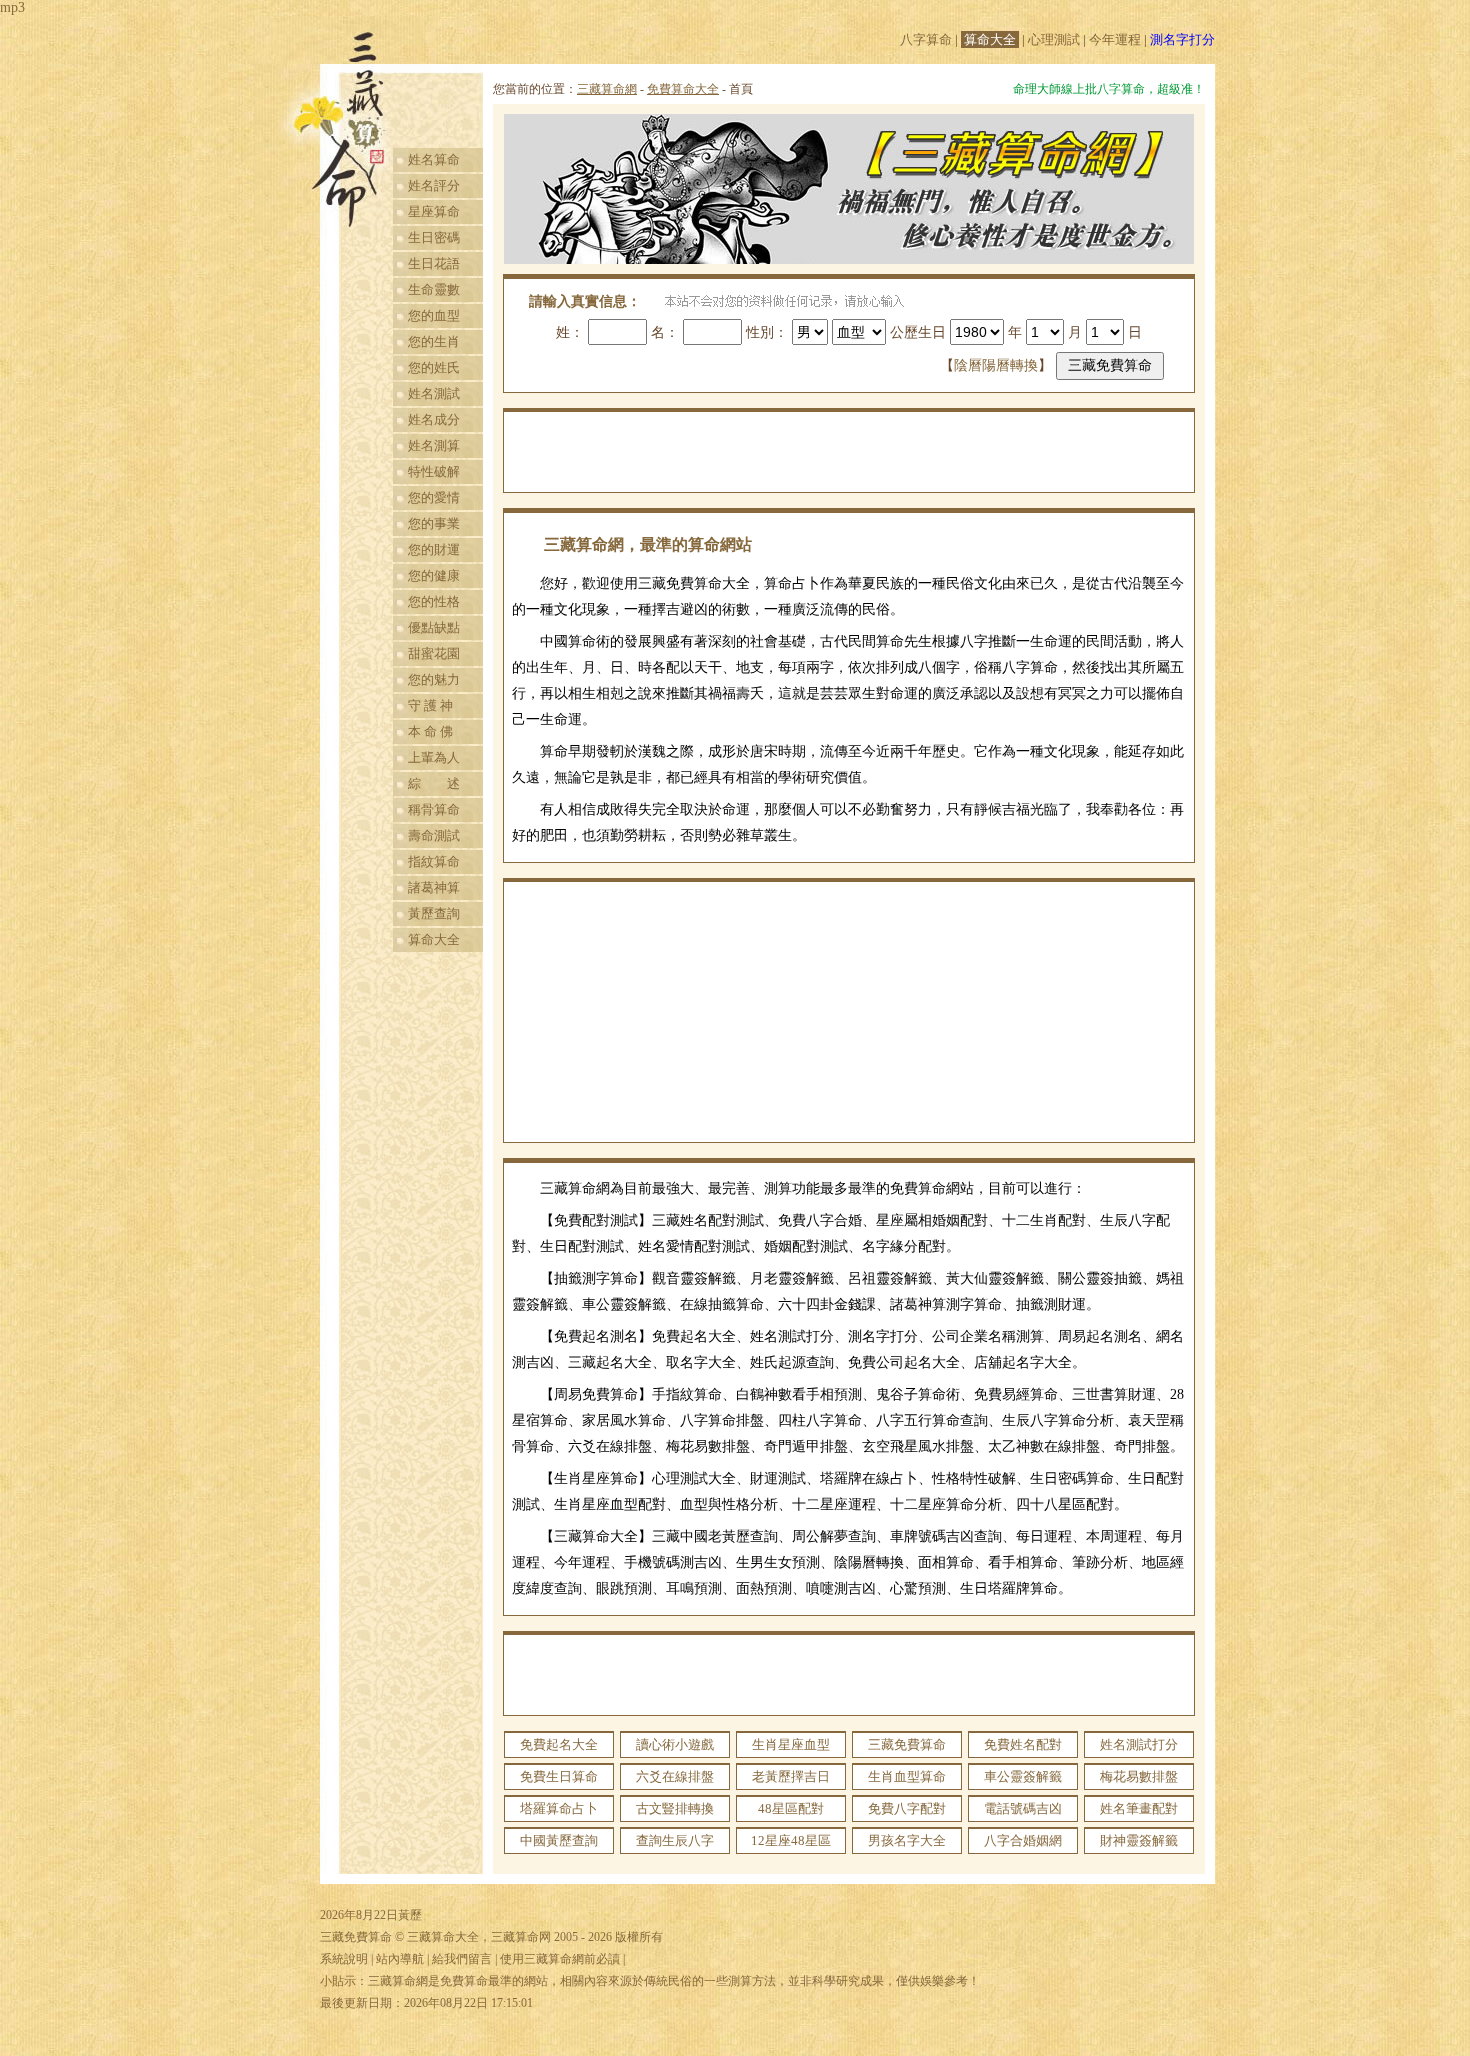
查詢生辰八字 (675, 1840)
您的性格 (434, 601)
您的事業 (434, 523)
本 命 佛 (430, 731)
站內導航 (400, 1959)
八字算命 (926, 39)
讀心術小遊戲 (675, 1744)
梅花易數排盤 (1139, 1776)
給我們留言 (462, 1959)
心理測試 (1054, 39)
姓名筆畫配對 (1139, 1808)
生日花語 (434, 263)
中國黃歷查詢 (559, 1840)
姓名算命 (434, 159)
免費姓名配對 (1023, 1744)
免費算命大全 (683, 89)
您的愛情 (434, 497)
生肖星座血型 (791, 1744)
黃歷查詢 (434, 913)
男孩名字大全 (907, 1840)
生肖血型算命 (907, 1776)
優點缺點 (434, 627)
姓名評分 (434, 185)
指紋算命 (434, 861)
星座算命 (434, 211)
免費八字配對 (907, 1808)
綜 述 (434, 783)
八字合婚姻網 (1023, 1840)
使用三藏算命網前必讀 (560, 1959)
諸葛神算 (434, 887)
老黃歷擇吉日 (791, 1776)
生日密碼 (434, 237)
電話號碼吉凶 (1023, 1808)
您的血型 (434, 315)
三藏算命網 (607, 89)
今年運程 (1115, 39)
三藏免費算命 (907, 1744)
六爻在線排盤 (675, 1776)
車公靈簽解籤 (1023, 1776)
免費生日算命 (559, 1776)
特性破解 (434, 471)
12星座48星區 (791, 1840)
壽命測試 (434, 835)
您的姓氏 (434, 367)
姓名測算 (434, 445)
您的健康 (434, 575)
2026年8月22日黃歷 (371, 1915)
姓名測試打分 (1139, 1744)
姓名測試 (434, 393)
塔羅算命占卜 (559, 1808)
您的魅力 (434, 679)
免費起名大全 (559, 1744)
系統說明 (344, 1959)
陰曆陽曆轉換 (996, 365)
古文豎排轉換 (675, 1808)
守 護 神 (430, 705)
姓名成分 (434, 419)
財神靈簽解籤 (1139, 1840)
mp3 (12, 7)
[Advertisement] (849, 452)
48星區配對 (791, 1808)
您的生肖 (434, 341)
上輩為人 (434, 757)
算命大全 (990, 39)
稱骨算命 (434, 809)
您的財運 (434, 549)
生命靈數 (434, 289)
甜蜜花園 (434, 653)
